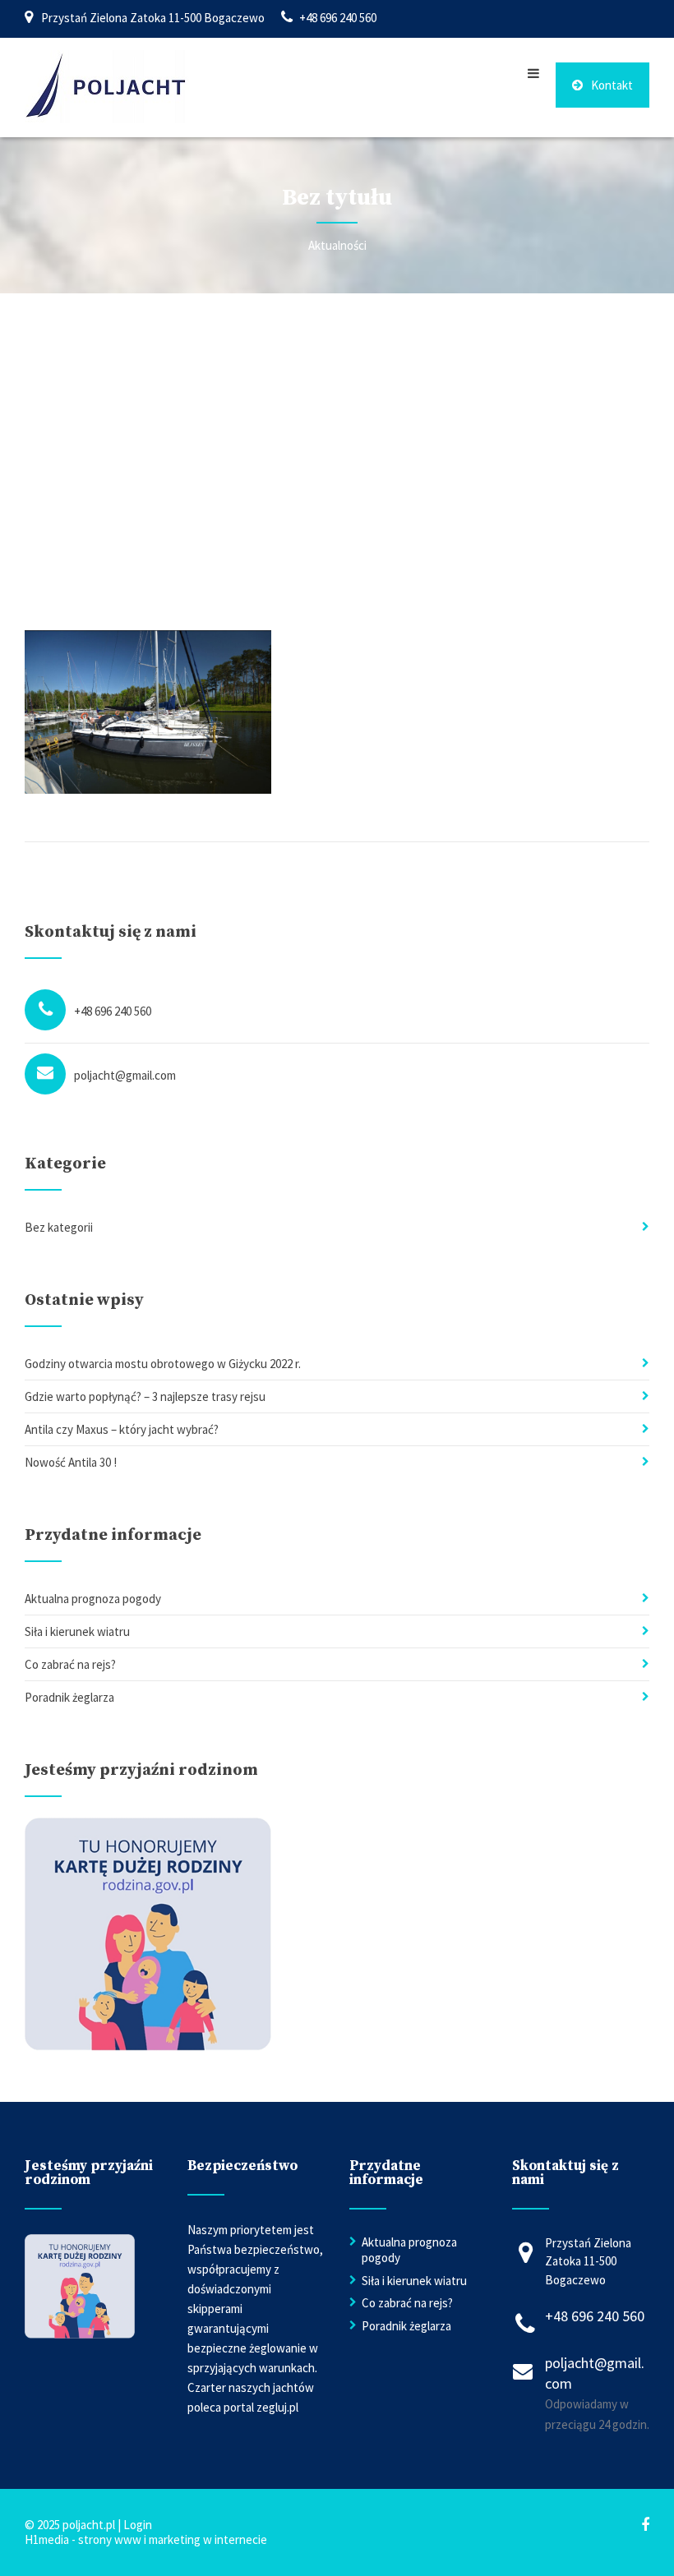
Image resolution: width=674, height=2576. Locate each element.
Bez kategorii (59, 1227)
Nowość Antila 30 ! (71, 1462)
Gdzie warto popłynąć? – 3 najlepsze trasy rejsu (145, 1396)
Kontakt (612, 85)
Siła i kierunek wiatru (77, 1631)
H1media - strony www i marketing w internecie (146, 2539)
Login (138, 2525)
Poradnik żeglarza (69, 1697)
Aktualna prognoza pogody (93, 1599)
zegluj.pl (277, 2407)
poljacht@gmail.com (125, 1075)
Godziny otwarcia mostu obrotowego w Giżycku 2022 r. (163, 1364)
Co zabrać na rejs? (70, 1664)
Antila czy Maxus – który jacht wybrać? (122, 1429)
